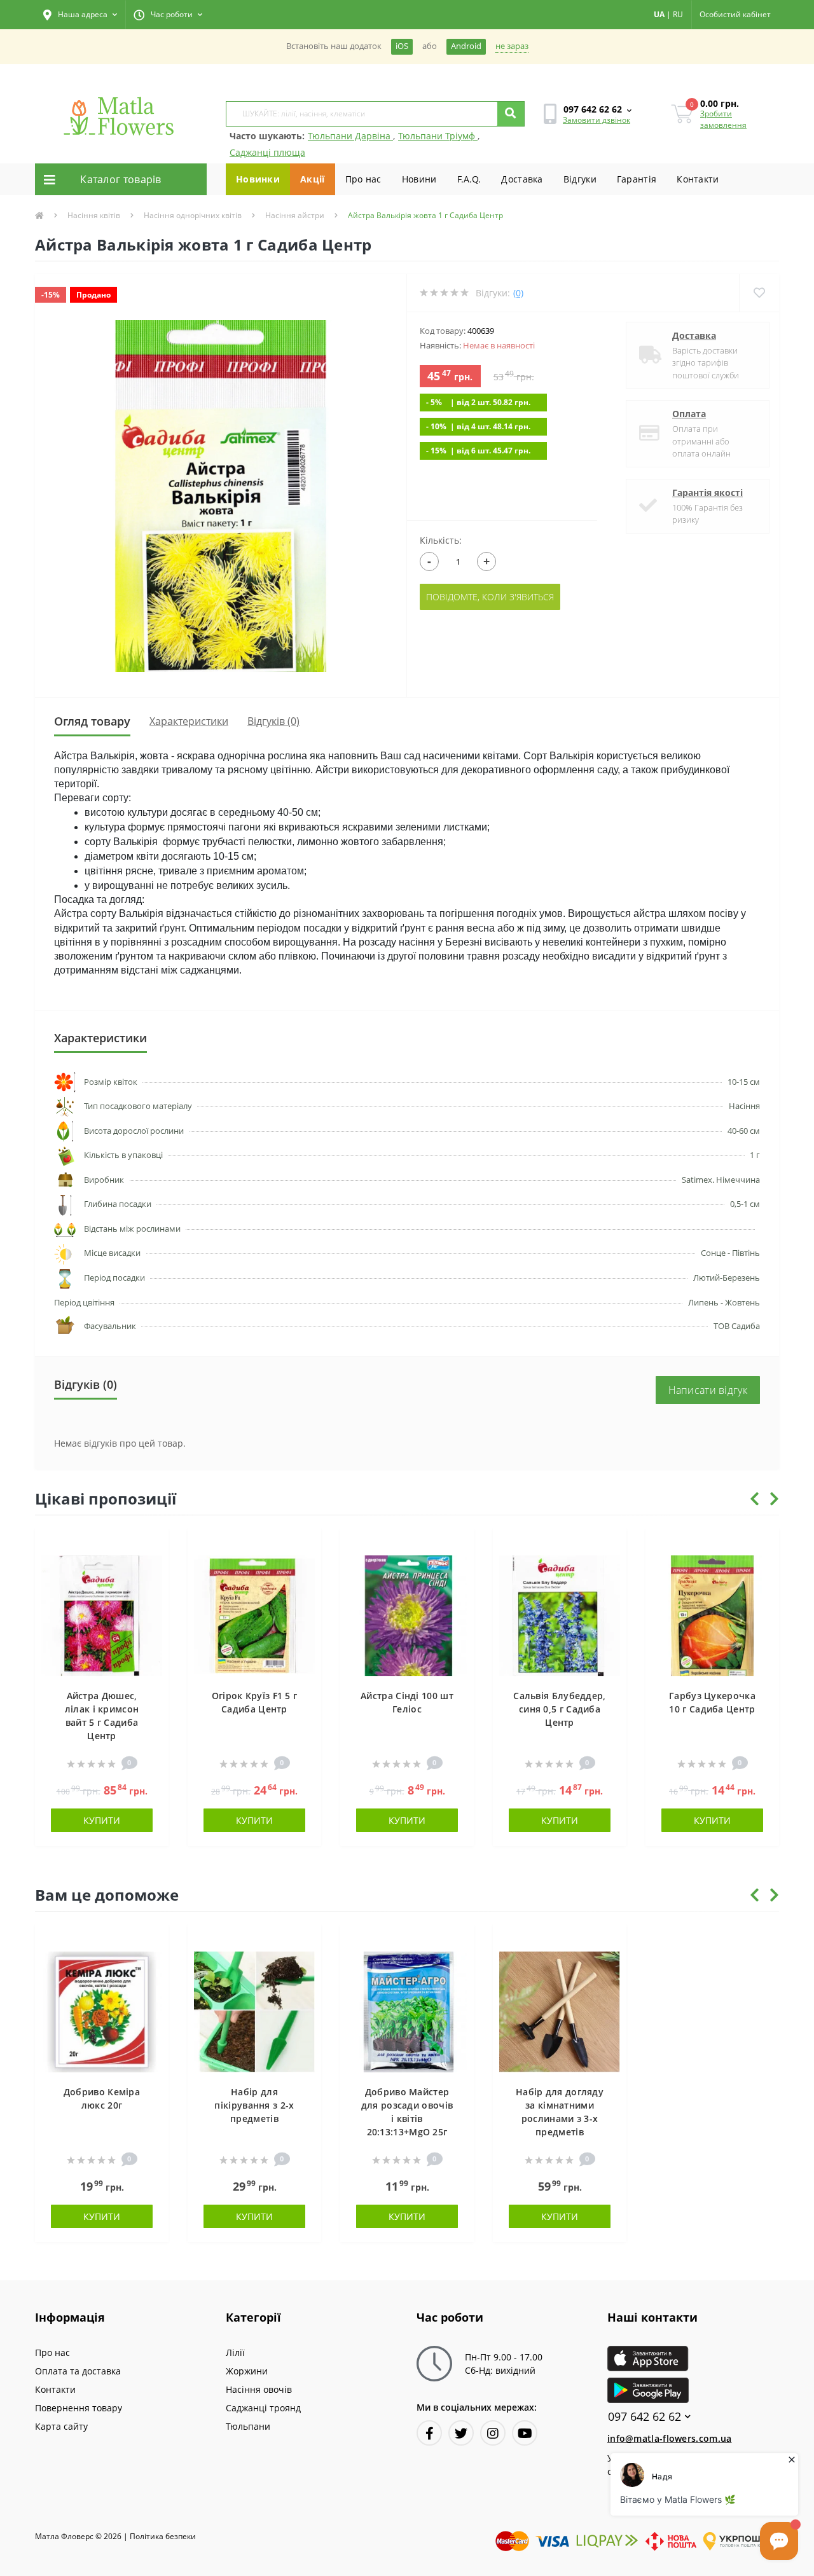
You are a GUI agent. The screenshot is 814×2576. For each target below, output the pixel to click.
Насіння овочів (259, 2389)
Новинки (258, 179)
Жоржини (247, 2371)
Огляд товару (92, 721)
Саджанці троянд (263, 2408)
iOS (402, 46)
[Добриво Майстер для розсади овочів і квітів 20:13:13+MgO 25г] (407, 2011)
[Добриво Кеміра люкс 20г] (102, 2011)
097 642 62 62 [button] (645, 2417)
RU (678, 14)
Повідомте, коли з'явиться (490, 597)
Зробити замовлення (723, 119)
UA (659, 14)
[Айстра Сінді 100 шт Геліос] (407, 1615)
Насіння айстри (295, 215)
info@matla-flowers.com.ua (670, 2438)
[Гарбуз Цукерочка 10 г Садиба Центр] (712, 1615)
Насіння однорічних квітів (193, 215)
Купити (102, 1820)
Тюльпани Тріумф (438, 136)
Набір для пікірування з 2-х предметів (254, 2105)
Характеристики (189, 721)
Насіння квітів (94, 215)
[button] (80, 15)
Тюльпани (248, 2426)
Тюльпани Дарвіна (350, 136)
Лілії (235, 2352)
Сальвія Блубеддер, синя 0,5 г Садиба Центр (559, 1709)
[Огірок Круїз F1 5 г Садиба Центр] (254, 1615)
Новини (419, 179)
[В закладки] (153, 1545)
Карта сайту (61, 2426)
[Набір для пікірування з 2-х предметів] (254, 2011)
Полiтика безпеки (163, 2536)
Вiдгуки (580, 179)
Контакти (698, 179)
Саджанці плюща (267, 152)
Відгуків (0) (273, 721)
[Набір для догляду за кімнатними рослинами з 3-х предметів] (560, 2011)
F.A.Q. (469, 179)
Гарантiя (637, 179)
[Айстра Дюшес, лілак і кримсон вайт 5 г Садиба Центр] (102, 1615)
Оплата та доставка (78, 2371)
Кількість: (441, 540)
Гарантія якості (707, 492)
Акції (313, 179)
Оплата (689, 414)
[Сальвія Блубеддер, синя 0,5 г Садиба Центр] (560, 1615)
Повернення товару (79, 2408)
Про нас (363, 179)
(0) (518, 293)
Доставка (522, 179)
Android (466, 46)
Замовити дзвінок (597, 120)
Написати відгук (708, 1390)
